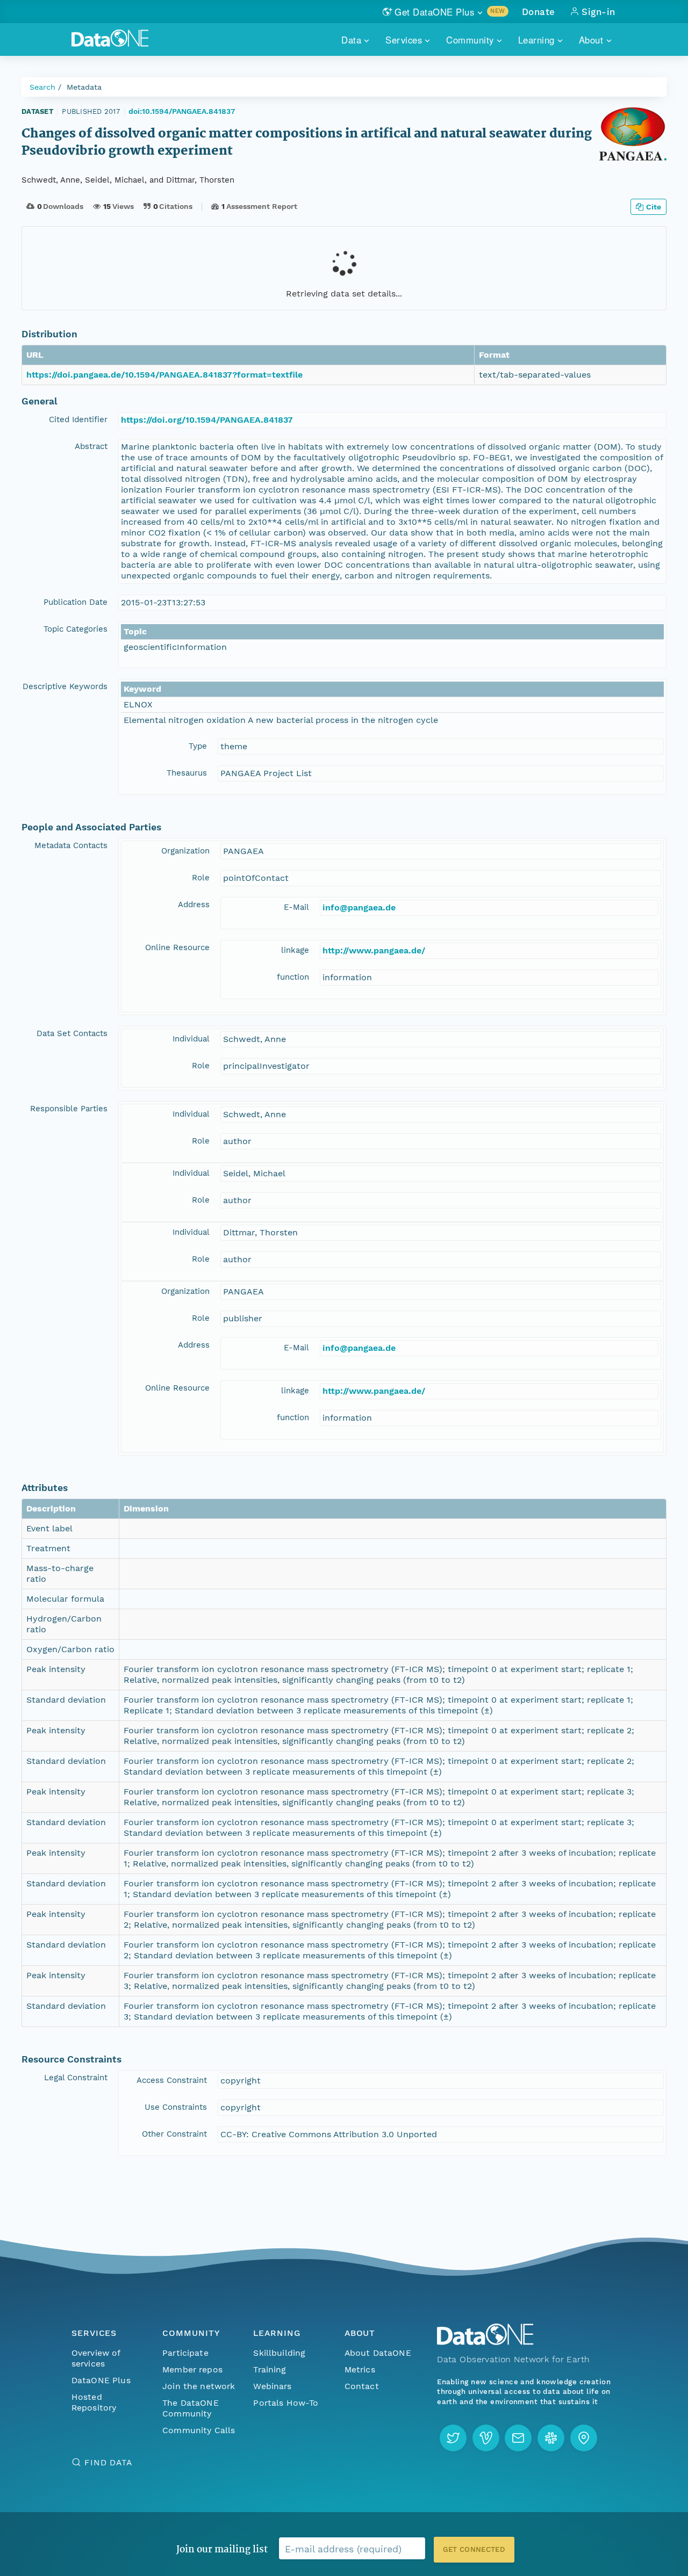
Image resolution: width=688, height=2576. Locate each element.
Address (194, 905)
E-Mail (296, 907)
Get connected (474, 2549)
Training (270, 2369)
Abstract (91, 446)
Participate (185, 2353)
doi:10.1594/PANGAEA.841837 (182, 111)
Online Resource (177, 947)
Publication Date (76, 602)
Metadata (84, 87)
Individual (191, 1039)
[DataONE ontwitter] (453, 2438)
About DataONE (378, 2353)
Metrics (360, 2369)
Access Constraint (172, 2080)
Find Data (108, 2462)
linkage (295, 950)
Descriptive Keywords (65, 686)
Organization (185, 851)
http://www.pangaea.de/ (374, 950)
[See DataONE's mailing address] (584, 2438)
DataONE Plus (101, 2380)
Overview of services (96, 2358)
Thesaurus (187, 773)
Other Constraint (174, 2134)
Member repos (192, 2369)
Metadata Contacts (71, 845)
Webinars (272, 2386)
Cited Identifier (78, 419)
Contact (362, 2386)
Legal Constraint (76, 2078)
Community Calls (199, 2430)
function (293, 977)
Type (198, 746)
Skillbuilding (279, 2353)
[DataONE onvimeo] (486, 2438)
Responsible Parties (69, 1109)
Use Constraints (176, 2107)
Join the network (199, 2386)
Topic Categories (76, 629)
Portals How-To (286, 2403)
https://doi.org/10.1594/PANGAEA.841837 (207, 420)
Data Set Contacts (72, 1033)
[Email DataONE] (518, 2438)
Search (42, 87)
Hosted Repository (94, 2402)
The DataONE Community (191, 2408)
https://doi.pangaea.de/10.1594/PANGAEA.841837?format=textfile (164, 375)
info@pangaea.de (359, 907)
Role (201, 878)
